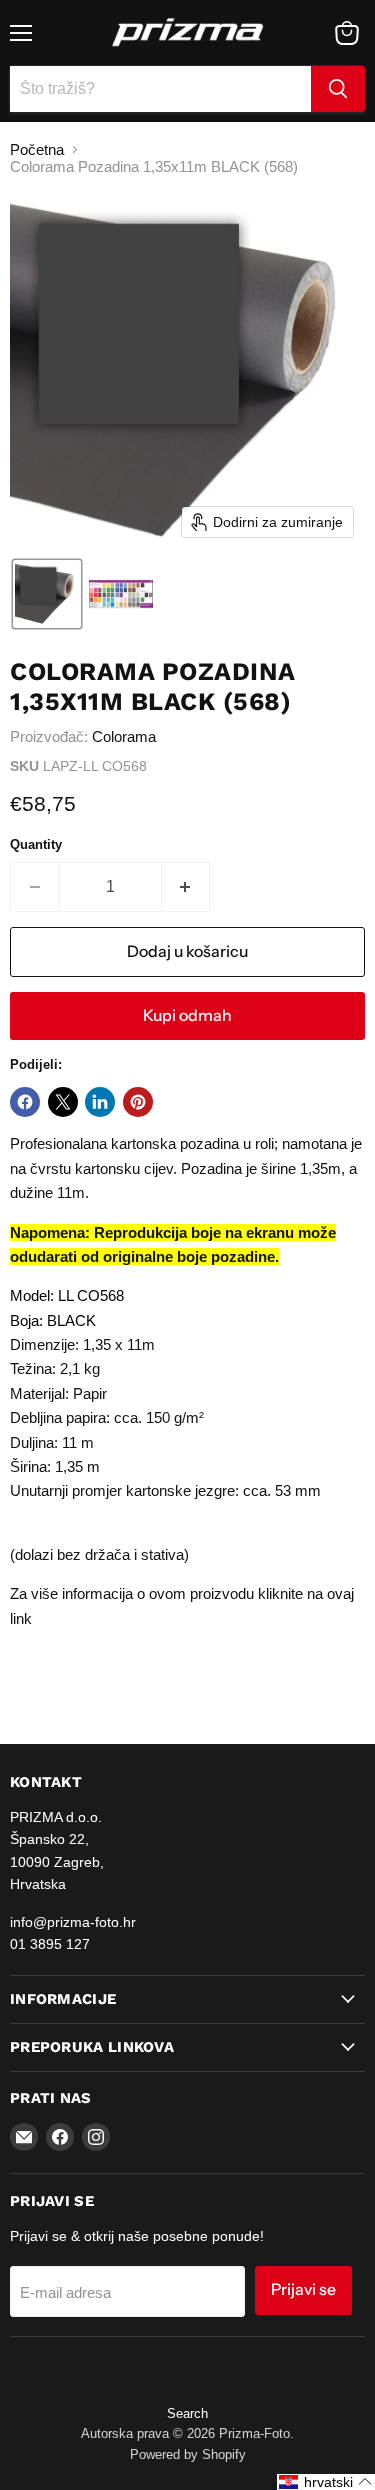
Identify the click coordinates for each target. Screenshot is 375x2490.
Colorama (124, 736)
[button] (47, 594)
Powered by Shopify (188, 2454)
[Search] (338, 89)
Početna (37, 149)
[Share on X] (63, 1102)
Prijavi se (303, 2289)
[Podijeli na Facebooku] (25, 1102)
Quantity (36, 844)
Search (187, 2413)
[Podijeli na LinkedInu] (100, 1102)
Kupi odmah (187, 1015)
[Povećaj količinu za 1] (186, 887)
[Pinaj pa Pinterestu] (138, 1102)
